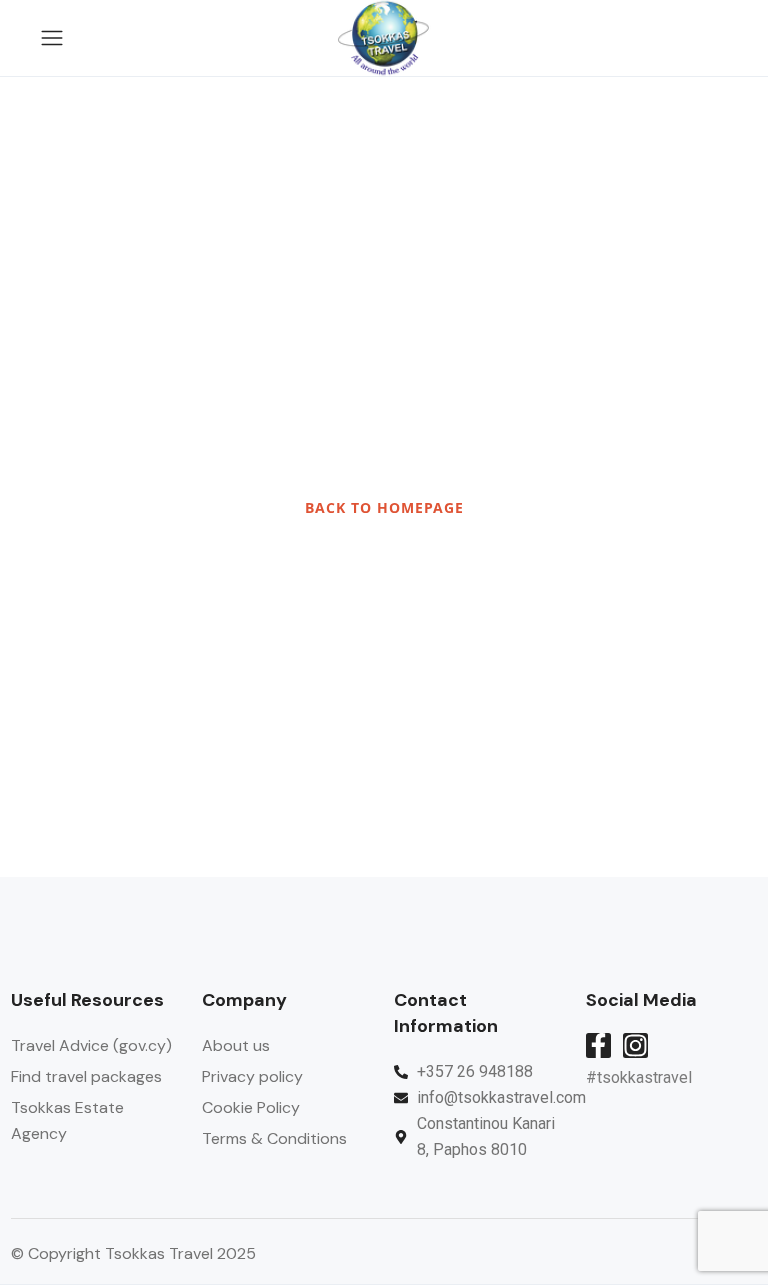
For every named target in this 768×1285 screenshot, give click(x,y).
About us (236, 1045)
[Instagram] (635, 1045)
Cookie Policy (251, 1107)
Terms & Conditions (274, 1138)
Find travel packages (86, 1076)
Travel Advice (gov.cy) (91, 1045)
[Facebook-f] (598, 1045)
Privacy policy (252, 1076)
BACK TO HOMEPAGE (384, 507)
